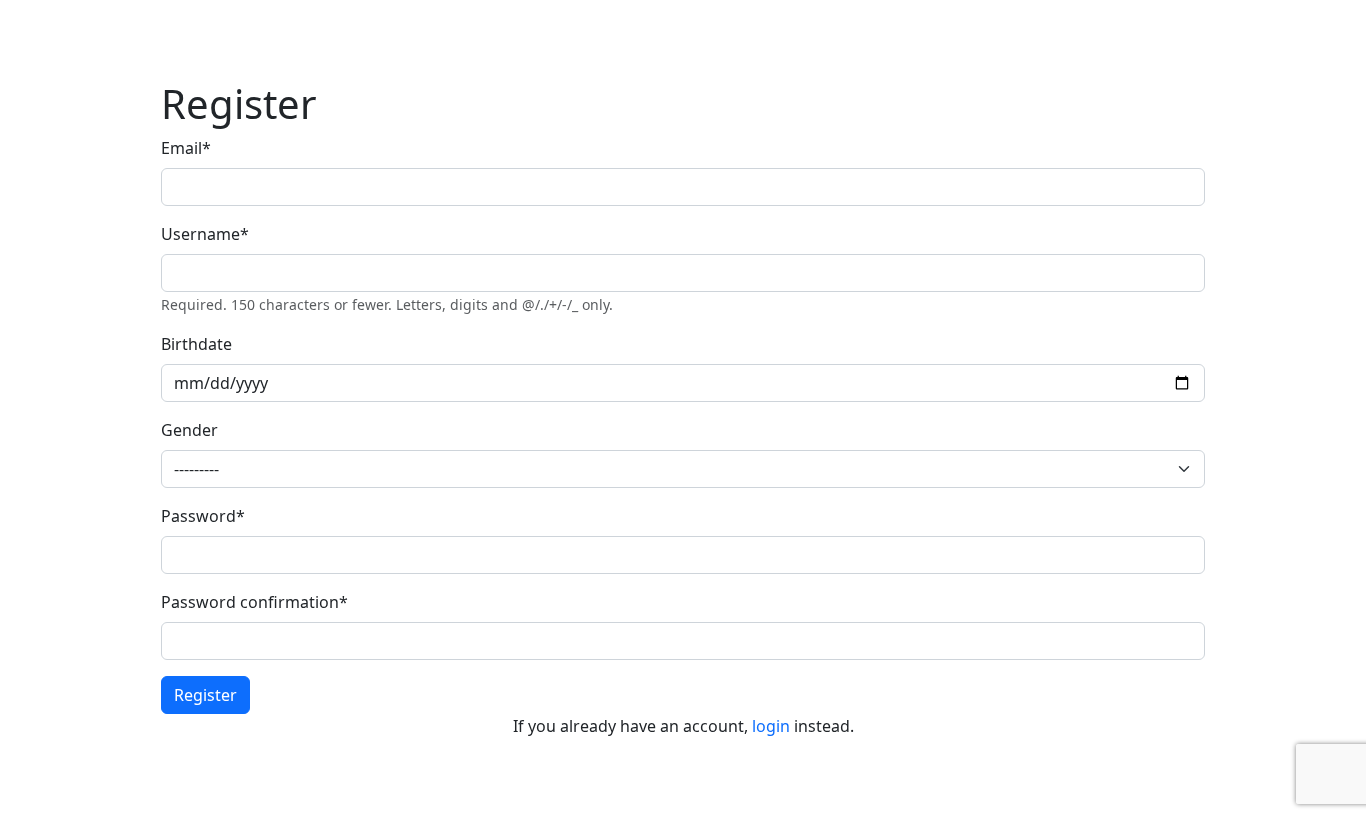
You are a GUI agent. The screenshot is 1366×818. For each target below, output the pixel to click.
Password (203, 516)
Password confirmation (254, 602)
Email (186, 148)
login (771, 726)
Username (205, 234)
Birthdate (196, 344)
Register (205, 695)
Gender (189, 430)
